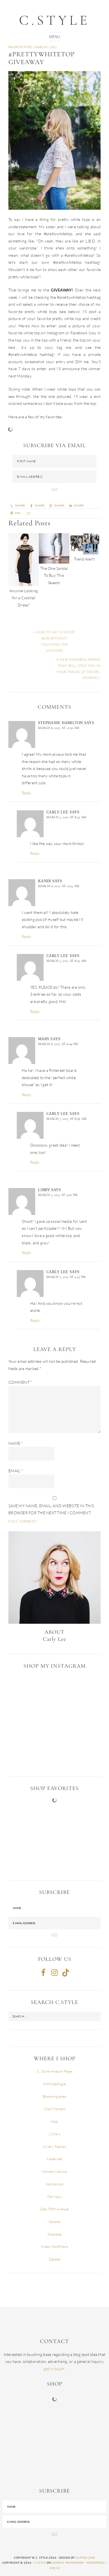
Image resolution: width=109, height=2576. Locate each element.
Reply (27, 793)
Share (59, 506)
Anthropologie (54, 2084)
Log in (55, 2568)
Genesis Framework (68, 2563)
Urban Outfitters (55, 2246)
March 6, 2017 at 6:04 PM (58, 1044)
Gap (54, 2121)
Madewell (55, 2159)
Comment (20, 1382)
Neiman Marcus (54, 2171)
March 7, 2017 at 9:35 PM (66, 1277)
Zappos (55, 2259)
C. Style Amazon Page (54, 2071)
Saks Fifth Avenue (54, 2209)
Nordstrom (54, 2184)
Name (16, 1443)
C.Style (54, 20)
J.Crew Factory (55, 2146)
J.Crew (54, 2134)
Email (16, 1471)
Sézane (54, 2222)
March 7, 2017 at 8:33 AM (66, 817)
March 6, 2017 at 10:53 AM (59, 886)
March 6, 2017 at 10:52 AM (59, 728)
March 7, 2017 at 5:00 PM (58, 1195)
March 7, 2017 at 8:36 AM (66, 1119)
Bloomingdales (54, 2096)
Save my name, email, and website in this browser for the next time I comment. (51, 1509)
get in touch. (54, 2369)
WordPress (96, 2563)
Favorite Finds (21, 47)
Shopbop (55, 2234)
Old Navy (55, 2197)
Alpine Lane (86, 2558)
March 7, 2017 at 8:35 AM (66, 961)
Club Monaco (55, 2109)
